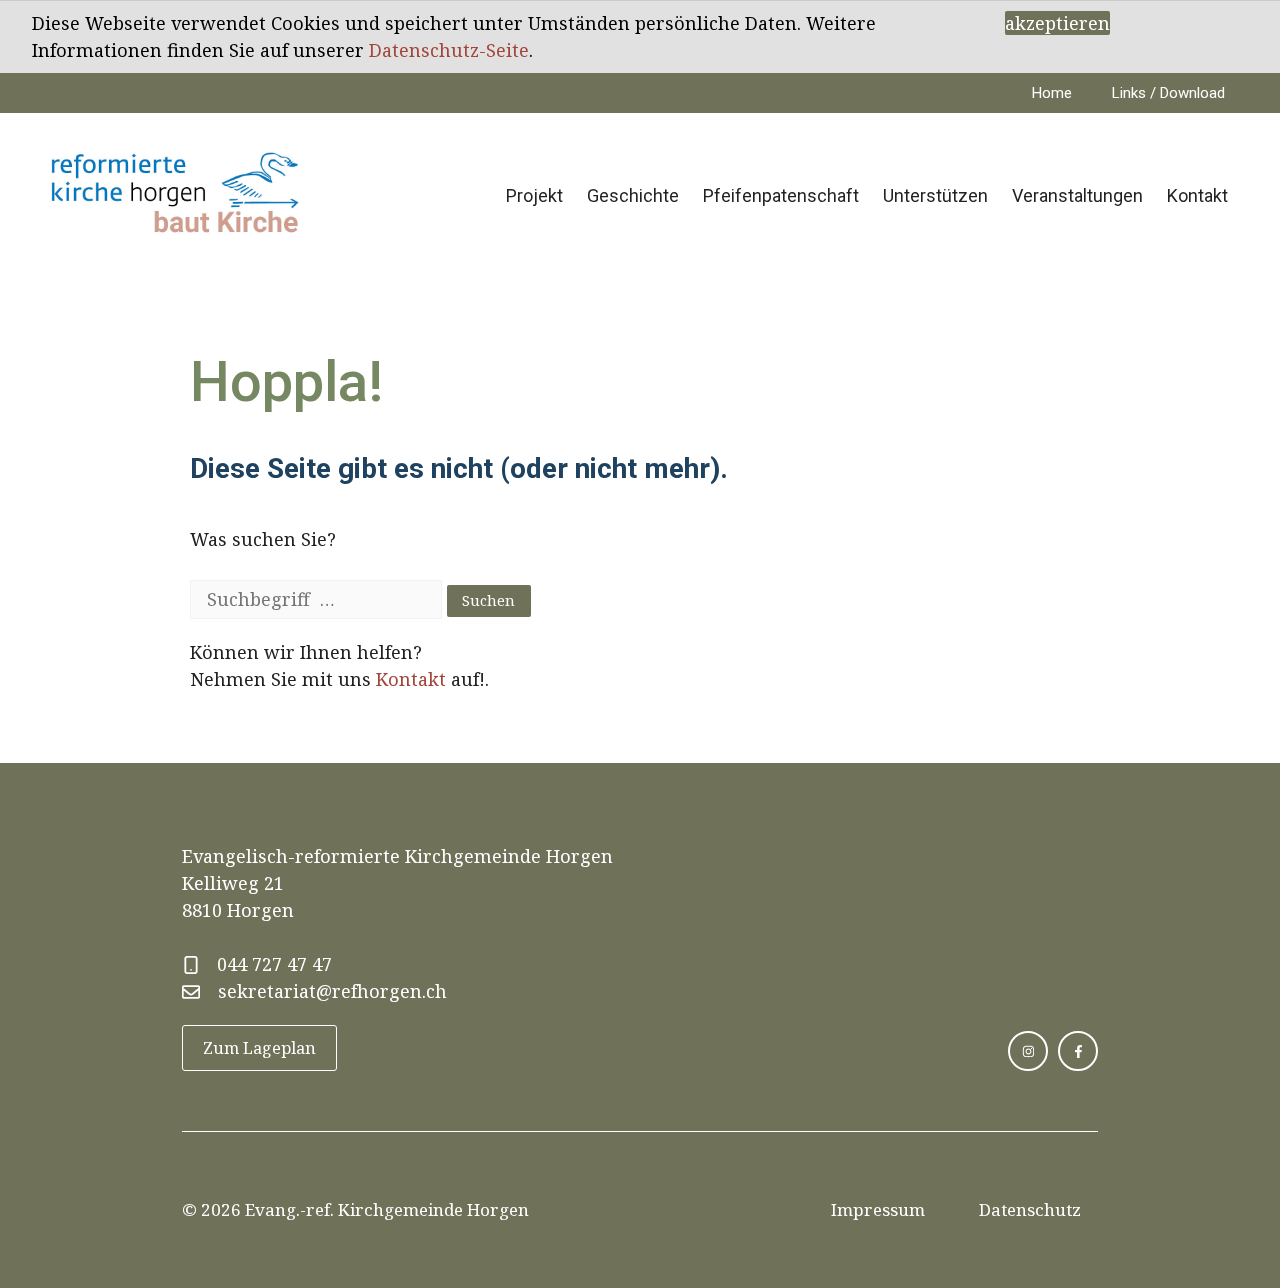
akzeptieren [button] (1057, 23)
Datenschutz (1030, 1209)
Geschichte (633, 195)
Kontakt (1197, 195)
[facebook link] (1078, 1051)
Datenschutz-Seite (449, 50)
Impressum (878, 1209)
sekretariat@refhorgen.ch (332, 991)
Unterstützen (935, 195)
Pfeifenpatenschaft (781, 195)
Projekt (534, 195)
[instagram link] (1028, 1051)
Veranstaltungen (1077, 195)
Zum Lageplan (259, 1048)
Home (1052, 93)
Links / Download (1168, 93)
